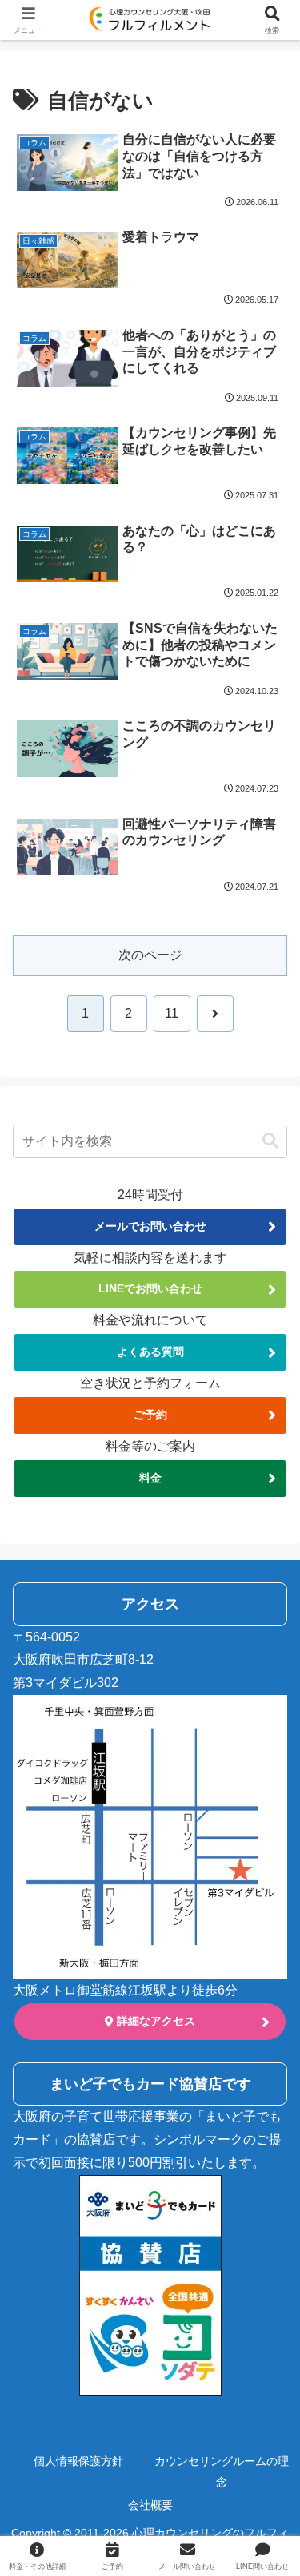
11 (172, 1013)
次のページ (150, 955)
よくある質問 (150, 1352)
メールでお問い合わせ (150, 1226)
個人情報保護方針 (78, 2461)
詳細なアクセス (154, 2021)
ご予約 (150, 1415)
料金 (150, 1478)
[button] (270, 1141)
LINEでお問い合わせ (150, 1288)
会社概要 (150, 2505)
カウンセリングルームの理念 (222, 2471)
